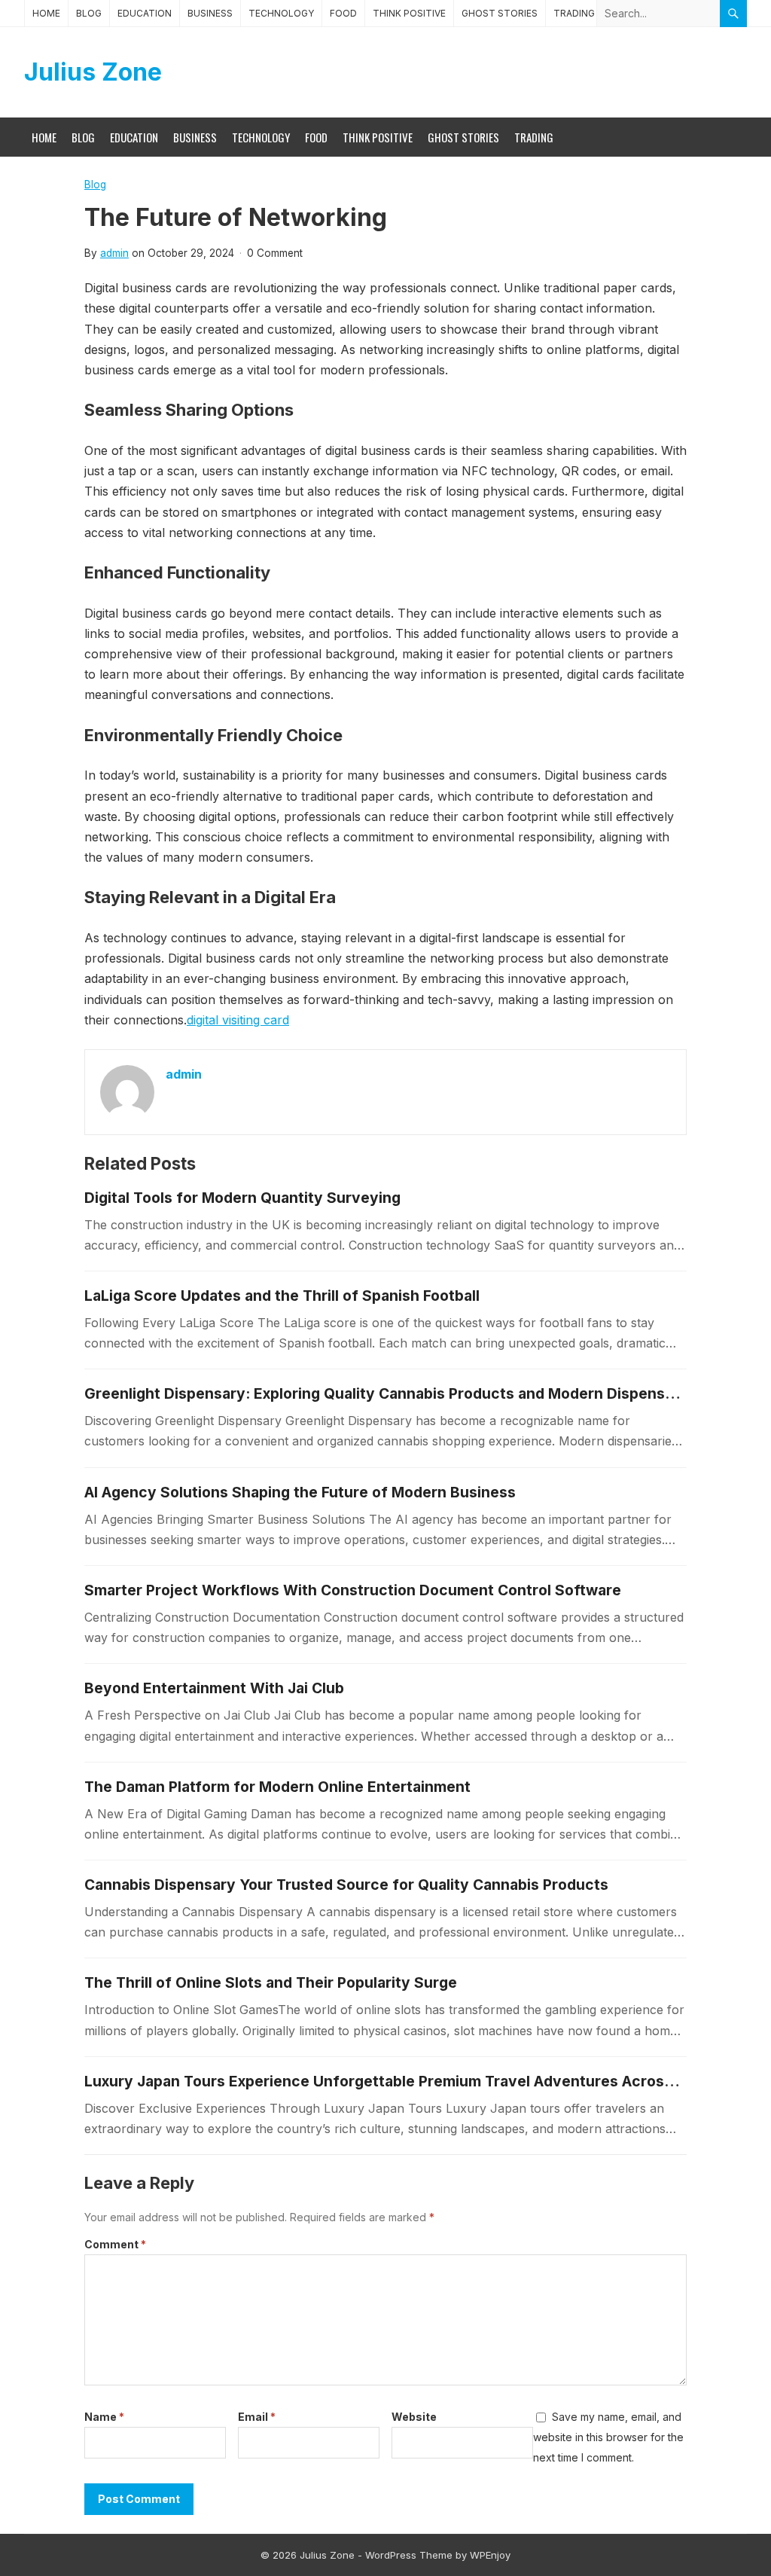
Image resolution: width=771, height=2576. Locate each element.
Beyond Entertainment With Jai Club (214, 1688)
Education (145, 13)
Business (210, 13)
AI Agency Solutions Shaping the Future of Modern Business (300, 1492)
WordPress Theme (409, 2555)
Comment (115, 2244)
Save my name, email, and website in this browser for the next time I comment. (608, 2437)
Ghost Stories (500, 13)
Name (104, 2417)
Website (414, 2417)
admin (114, 253)
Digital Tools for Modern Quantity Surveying (242, 1198)
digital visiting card (238, 1020)
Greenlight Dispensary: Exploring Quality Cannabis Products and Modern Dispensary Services (420, 1393)
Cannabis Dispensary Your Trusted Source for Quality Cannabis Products (346, 1885)
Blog (89, 13)
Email (257, 2417)
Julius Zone (93, 72)
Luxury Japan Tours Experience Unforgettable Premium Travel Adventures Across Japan (402, 2081)
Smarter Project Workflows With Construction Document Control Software (353, 1590)
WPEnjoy (490, 2555)
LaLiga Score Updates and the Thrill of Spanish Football (282, 1296)
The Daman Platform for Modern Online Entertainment (277, 1787)
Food (343, 13)
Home (46, 13)
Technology (281, 13)
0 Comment (275, 253)
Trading (574, 13)
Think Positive (409, 13)
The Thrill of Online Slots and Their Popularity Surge (271, 1982)
